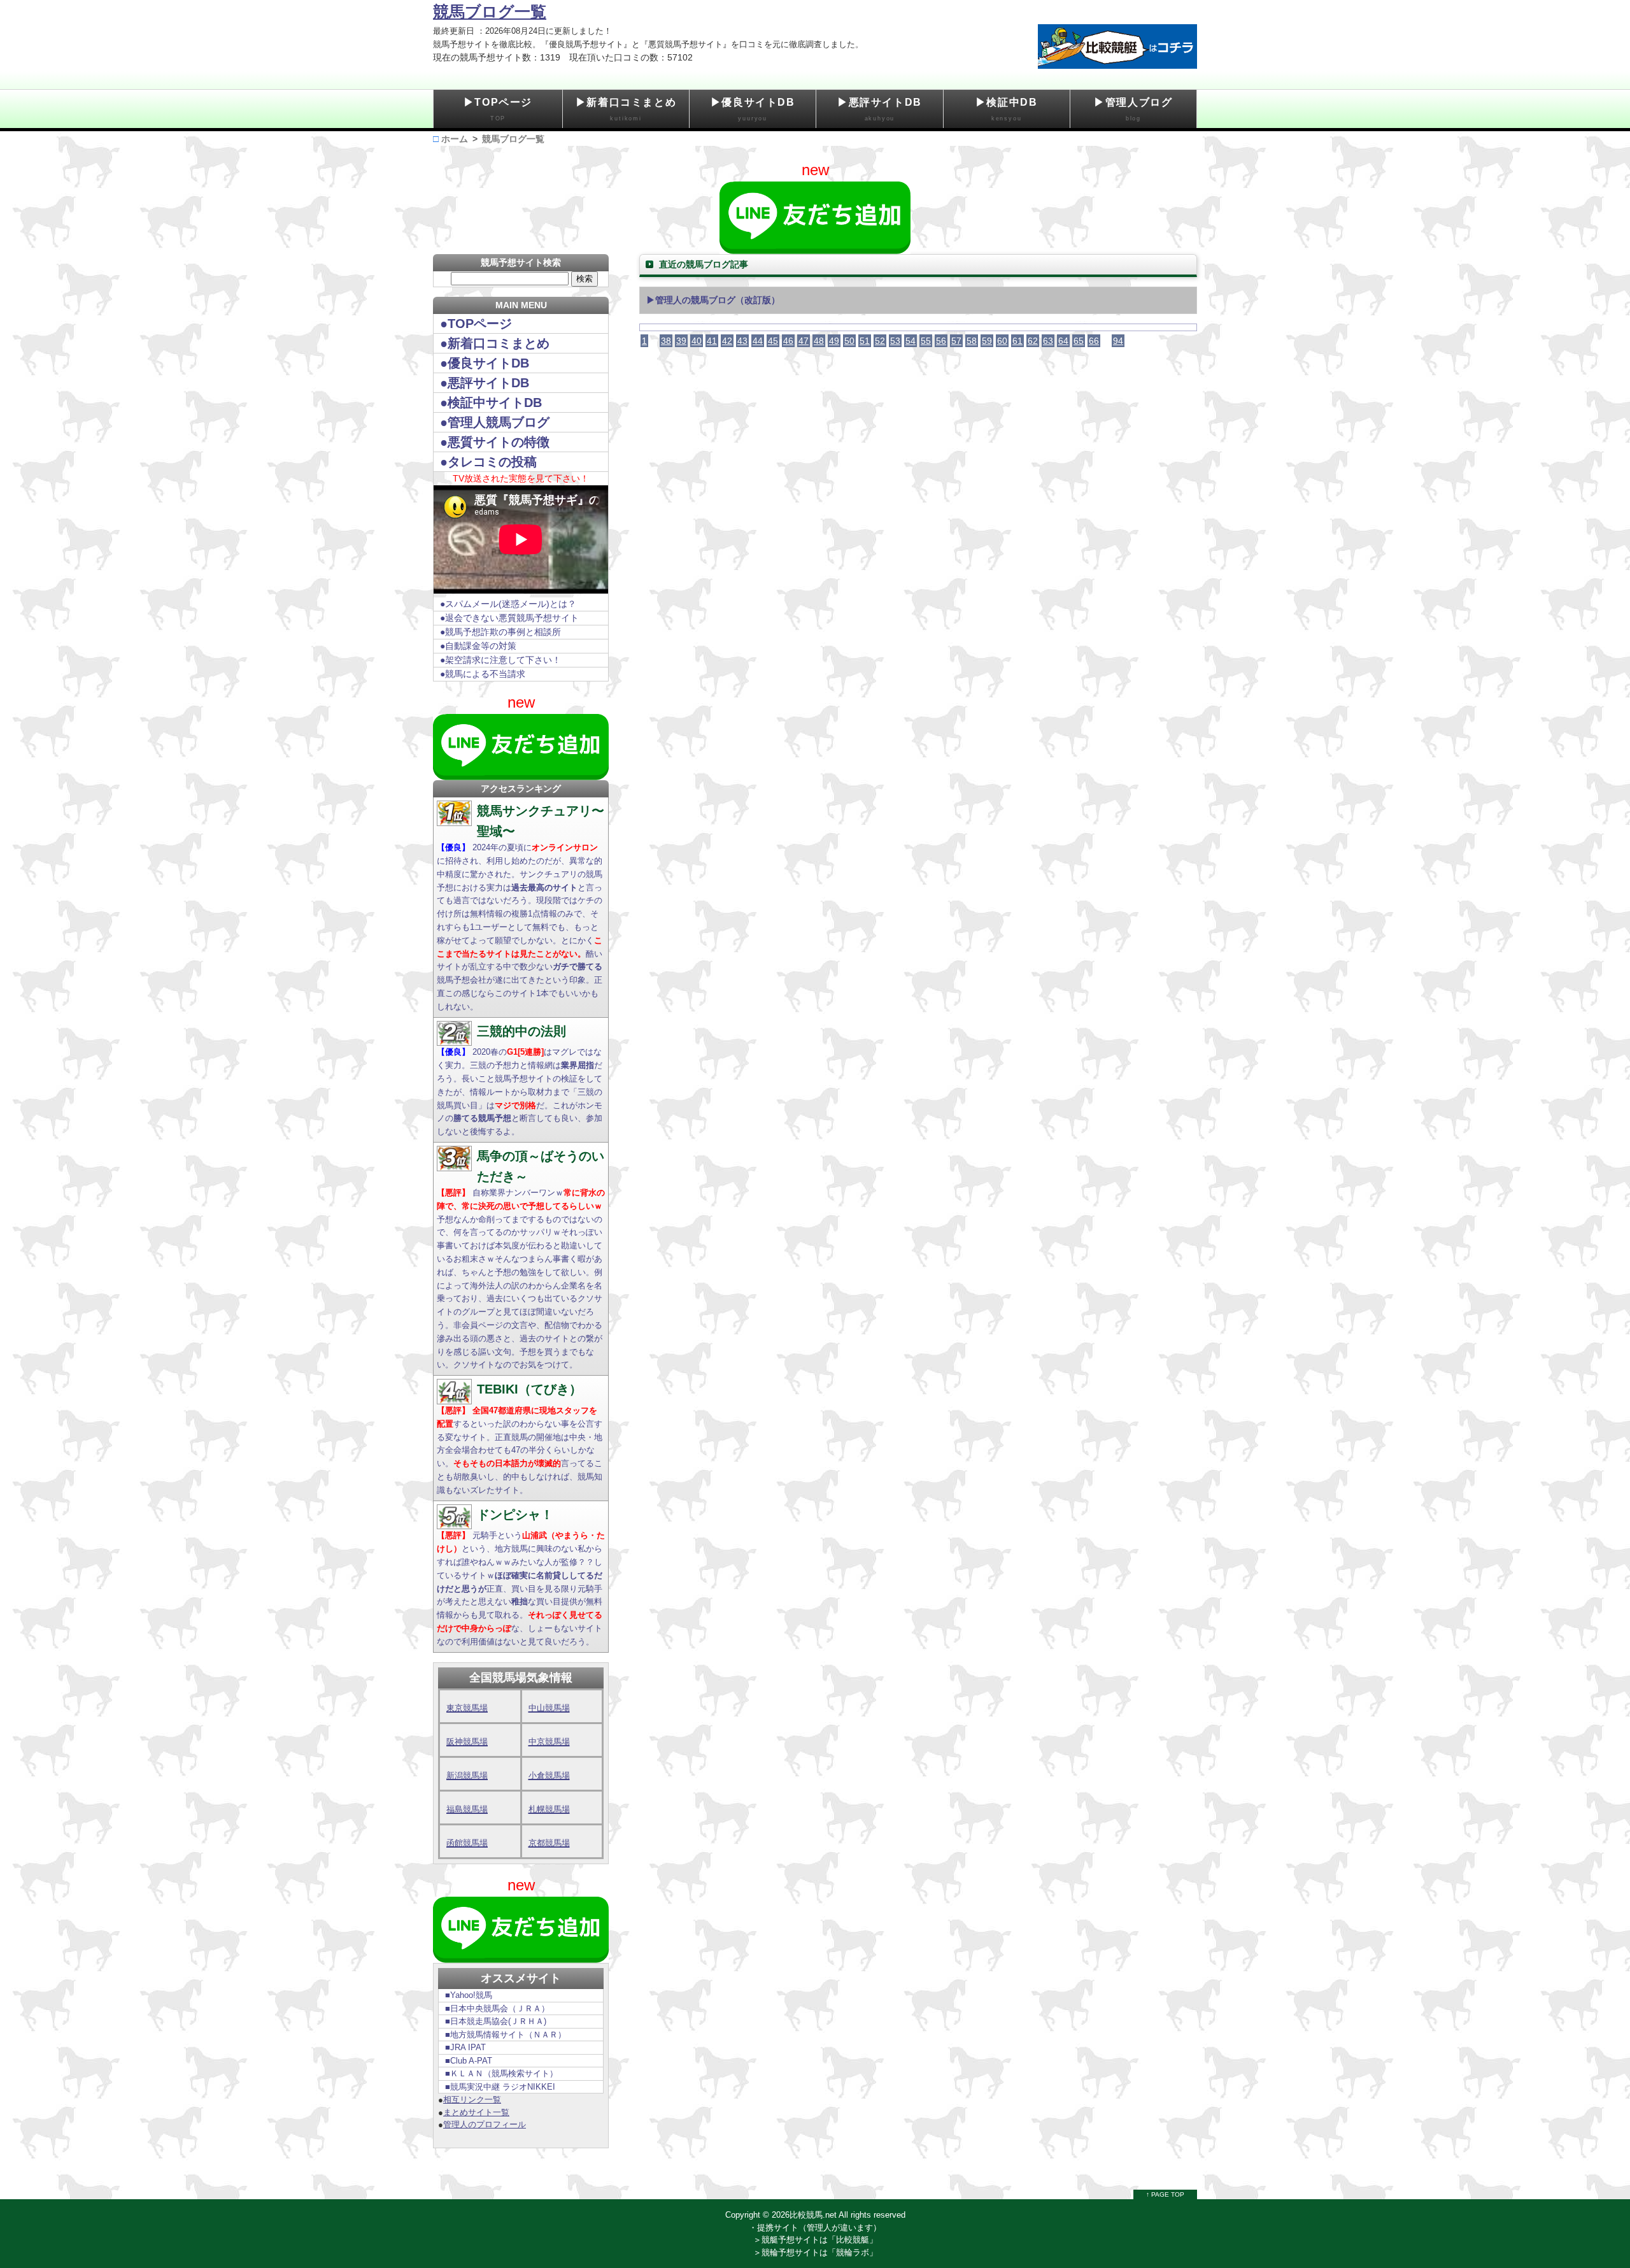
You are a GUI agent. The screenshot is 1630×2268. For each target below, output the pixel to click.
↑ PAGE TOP (1165, 2194)
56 (941, 341)
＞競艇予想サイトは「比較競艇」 (815, 2240)
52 (880, 341)
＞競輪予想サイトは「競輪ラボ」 (815, 2252)
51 (865, 341)
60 (1002, 341)
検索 (585, 279)
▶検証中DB (1007, 109)
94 (1118, 341)
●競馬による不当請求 (483, 674)
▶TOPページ (498, 109)
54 (911, 341)
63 (1048, 341)
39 (681, 341)
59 (987, 341)
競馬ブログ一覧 (490, 11)
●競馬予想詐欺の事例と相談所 (500, 632)
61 (1017, 341)
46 (788, 341)
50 (849, 341)
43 (742, 341)
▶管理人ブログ (1133, 109)
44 (758, 341)
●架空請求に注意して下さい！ (500, 660)
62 (1033, 341)
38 (666, 341)
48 (819, 341)
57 (956, 341)
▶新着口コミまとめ (626, 109)
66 (1094, 341)
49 (834, 341)
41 (712, 341)
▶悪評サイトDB (880, 109)
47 (804, 341)
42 (727, 341)
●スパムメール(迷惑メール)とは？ (508, 604)
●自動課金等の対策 (478, 646)
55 (926, 341)
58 (972, 341)
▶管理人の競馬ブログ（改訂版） (713, 300)
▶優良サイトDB (753, 109)
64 (1063, 341)
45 (773, 341)
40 (697, 341)
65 (1079, 341)
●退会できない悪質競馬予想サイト (509, 618)
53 (895, 341)
